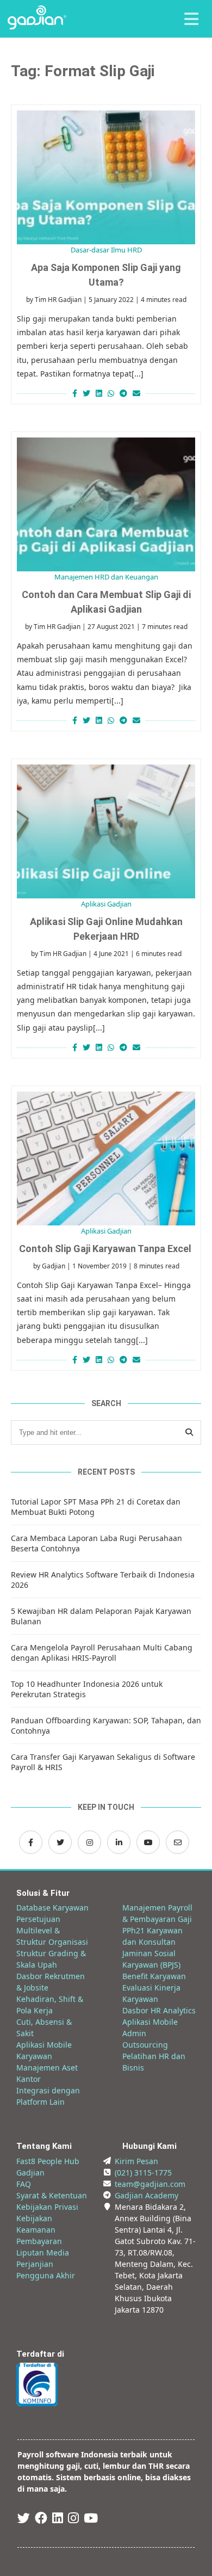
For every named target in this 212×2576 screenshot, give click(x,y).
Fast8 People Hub (48, 2161)
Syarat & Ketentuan (52, 2195)
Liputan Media (43, 2253)
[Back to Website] (37, 26)
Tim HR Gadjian (58, 300)
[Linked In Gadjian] (58, 2520)
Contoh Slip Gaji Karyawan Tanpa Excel (106, 1249)
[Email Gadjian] (177, 1842)
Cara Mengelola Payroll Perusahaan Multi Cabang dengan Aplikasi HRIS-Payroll (102, 1653)
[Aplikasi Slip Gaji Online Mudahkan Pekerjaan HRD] (106, 831)
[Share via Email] (138, 393)
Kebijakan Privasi (47, 2207)
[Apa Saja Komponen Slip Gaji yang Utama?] (106, 177)
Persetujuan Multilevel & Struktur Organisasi (52, 1930)
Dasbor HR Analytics (159, 2010)
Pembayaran (39, 2241)
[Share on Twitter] (86, 393)
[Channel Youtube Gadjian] (148, 1842)
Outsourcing (145, 2045)
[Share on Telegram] (123, 393)
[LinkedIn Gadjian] (119, 1842)
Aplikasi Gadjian (106, 904)
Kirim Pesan (136, 2161)
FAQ (24, 2184)
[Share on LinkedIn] (99, 393)
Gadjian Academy (146, 2195)
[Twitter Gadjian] (60, 1842)
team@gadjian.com (150, 2184)
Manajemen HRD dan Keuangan (106, 577)
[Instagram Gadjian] (89, 1842)
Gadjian (54, 1266)
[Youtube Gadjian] (91, 2520)
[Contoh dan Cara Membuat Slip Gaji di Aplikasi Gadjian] (106, 504)
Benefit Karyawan (154, 1976)
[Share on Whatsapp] (111, 393)
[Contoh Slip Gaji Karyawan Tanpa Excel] (106, 1158)
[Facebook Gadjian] (31, 1842)
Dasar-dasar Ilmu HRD (106, 250)
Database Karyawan (52, 1908)
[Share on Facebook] (73, 393)
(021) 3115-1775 (143, 2173)
